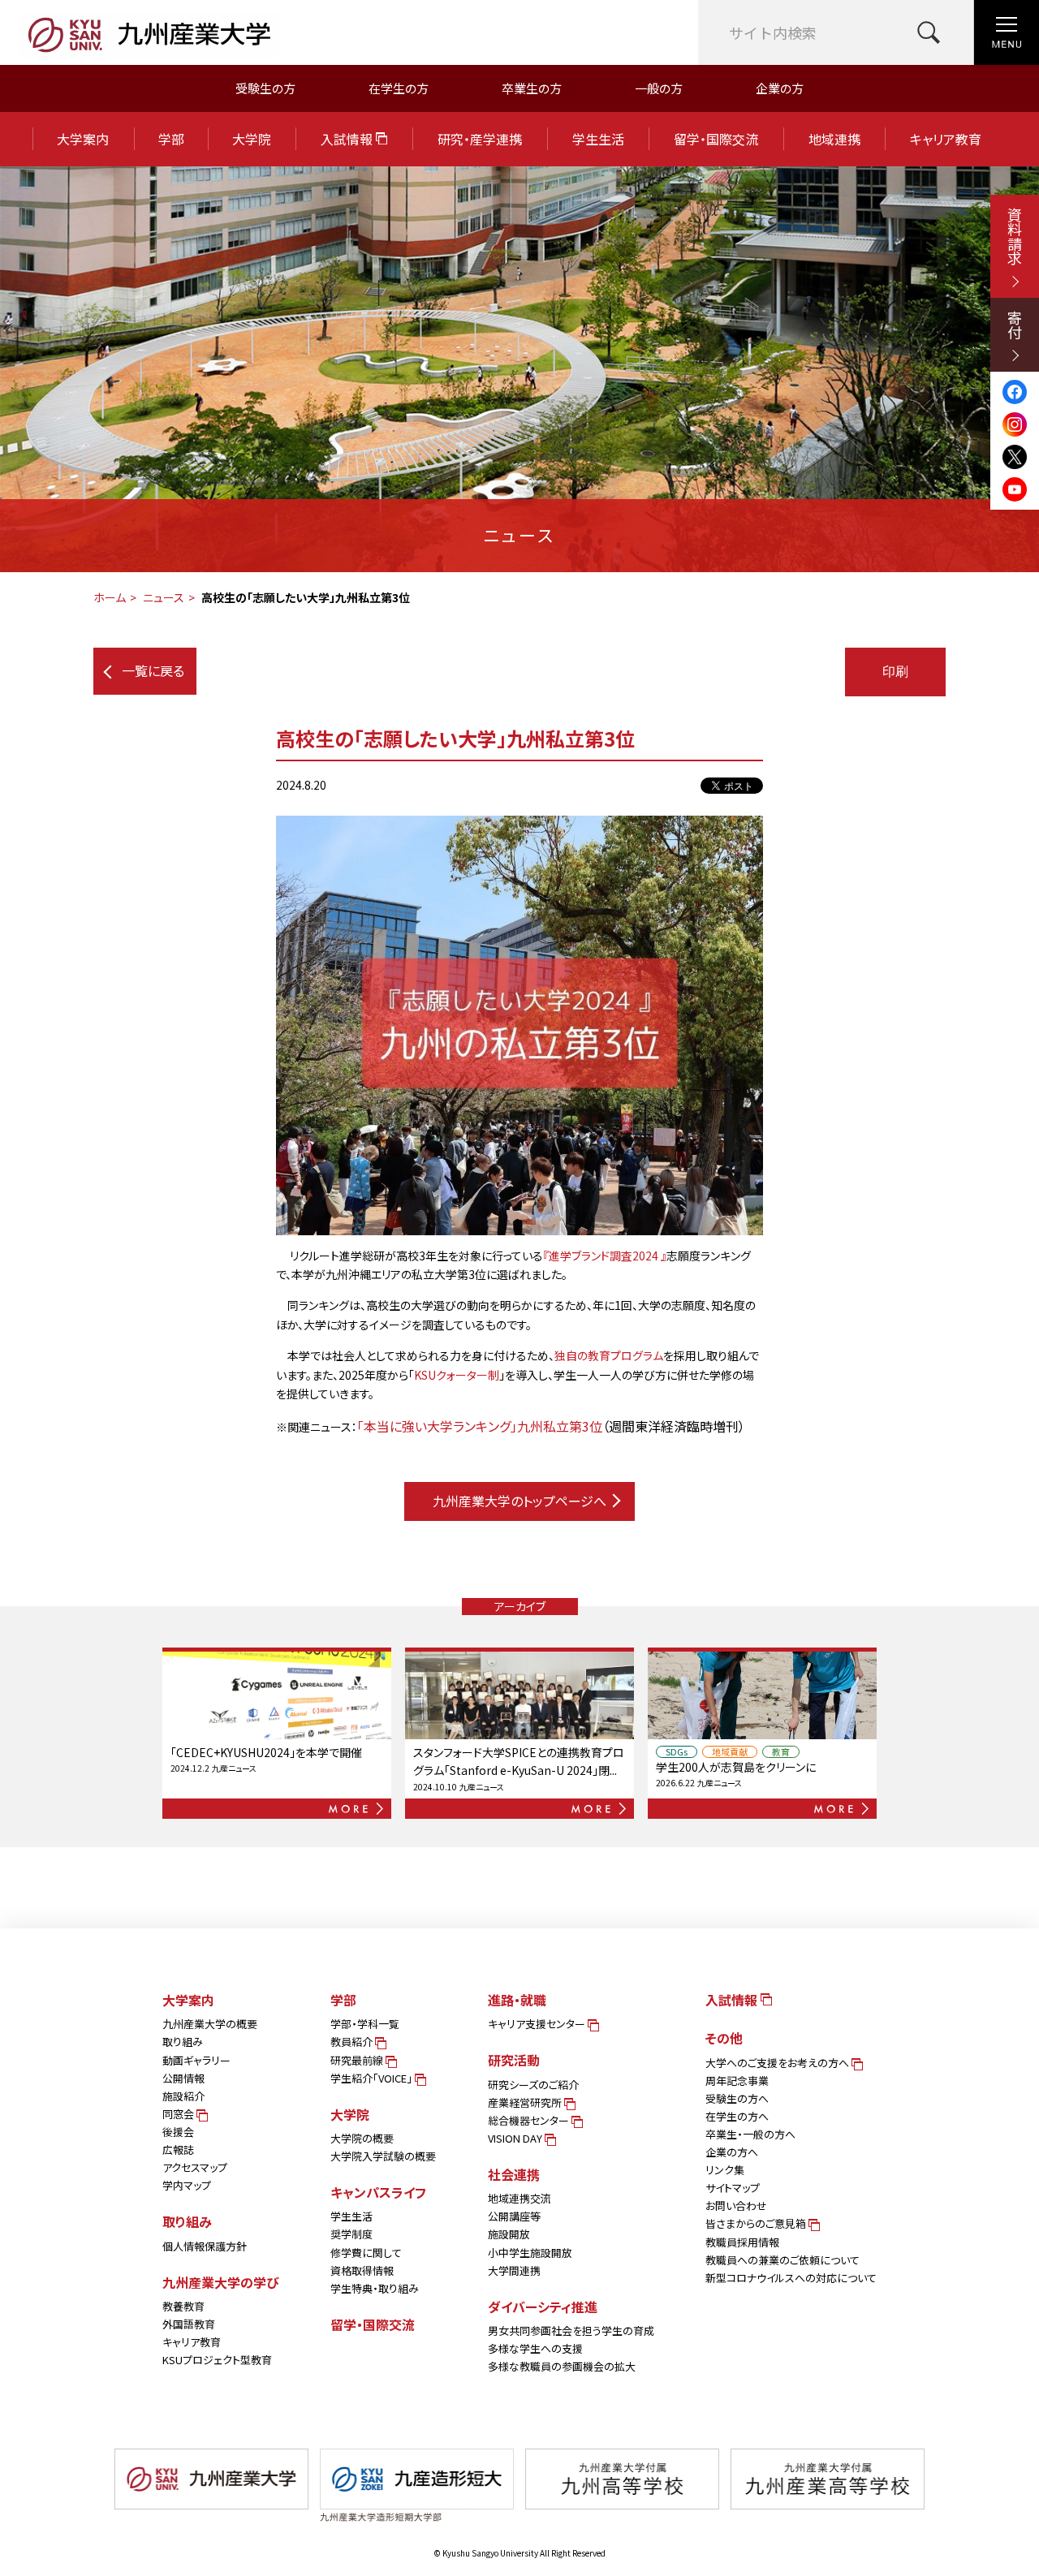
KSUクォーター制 (457, 1375)
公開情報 (183, 2078)
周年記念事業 (737, 2081)
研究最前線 (358, 2060)
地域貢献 (730, 1752)
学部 (171, 139)
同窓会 (179, 2114)
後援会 (178, 2132)
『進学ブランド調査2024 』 (605, 1256)
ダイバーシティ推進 (543, 2307)
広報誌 (178, 2150)
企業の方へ (732, 2152)
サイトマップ (733, 2188)
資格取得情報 (362, 2270)
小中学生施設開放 (530, 2253)
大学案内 (83, 139)
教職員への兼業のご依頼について (782, 2260)
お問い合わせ (736, 2206)
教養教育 (183, 2306)
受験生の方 (265, 88)
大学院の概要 (362, 2138)
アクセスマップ (195, 2167)
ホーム (110, 597)
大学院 (252, 139)
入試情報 (348, 139)
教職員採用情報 (742, 2242)
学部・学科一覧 (365, 2024)
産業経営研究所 (526, 2102)
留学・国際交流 (716, 139)
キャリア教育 (946, 139)
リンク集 (725, 2170)
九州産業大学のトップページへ (519, 1501)
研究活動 (514, 2060)
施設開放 (509, 2234)
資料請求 (1015, 236)
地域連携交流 (519, 2198)
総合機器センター (530, 2120)
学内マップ (187, 2185)
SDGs (677, 1752)
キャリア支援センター (538, 2024)
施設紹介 (183, 2096)
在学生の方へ (737, 2116)
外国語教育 (189, 2324)
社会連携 (514, 2174)
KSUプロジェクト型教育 (217, 2360)
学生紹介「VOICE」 (373, 2078)
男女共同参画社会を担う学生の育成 (571, 2330)
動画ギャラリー (196, 2060)
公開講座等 (514, 2216)
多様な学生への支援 (535, 2348)
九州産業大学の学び (221, 2282)
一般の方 (659, 88)
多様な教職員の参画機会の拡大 (562, 2366)
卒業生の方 (532, 88)
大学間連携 (514, 2270)
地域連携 (834, 139)
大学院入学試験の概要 (383, 2156)
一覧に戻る (153, 670)
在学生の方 (399, 88)
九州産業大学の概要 (210, 2024)
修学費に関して (366, 2253)
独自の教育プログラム (609, 1355)
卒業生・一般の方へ (750, 2134)
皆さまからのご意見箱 (757, 2223)
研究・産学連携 (480, 139)
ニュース (164, 597)
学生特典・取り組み (375, 2288)
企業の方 (780, 88)
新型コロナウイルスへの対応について (791, 2278)
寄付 (1015, 325)
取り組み (183, 2042)
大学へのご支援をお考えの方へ (778, 2063)
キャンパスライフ (378, 2192)
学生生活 (598, 139)
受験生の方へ (737, 2098)
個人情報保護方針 (205, 2246)
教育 (781, 1752)
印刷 (895, 672)
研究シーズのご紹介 (533, 2085)
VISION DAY (516, 2138)
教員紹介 (353, 2042)
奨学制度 (351, 2234)
